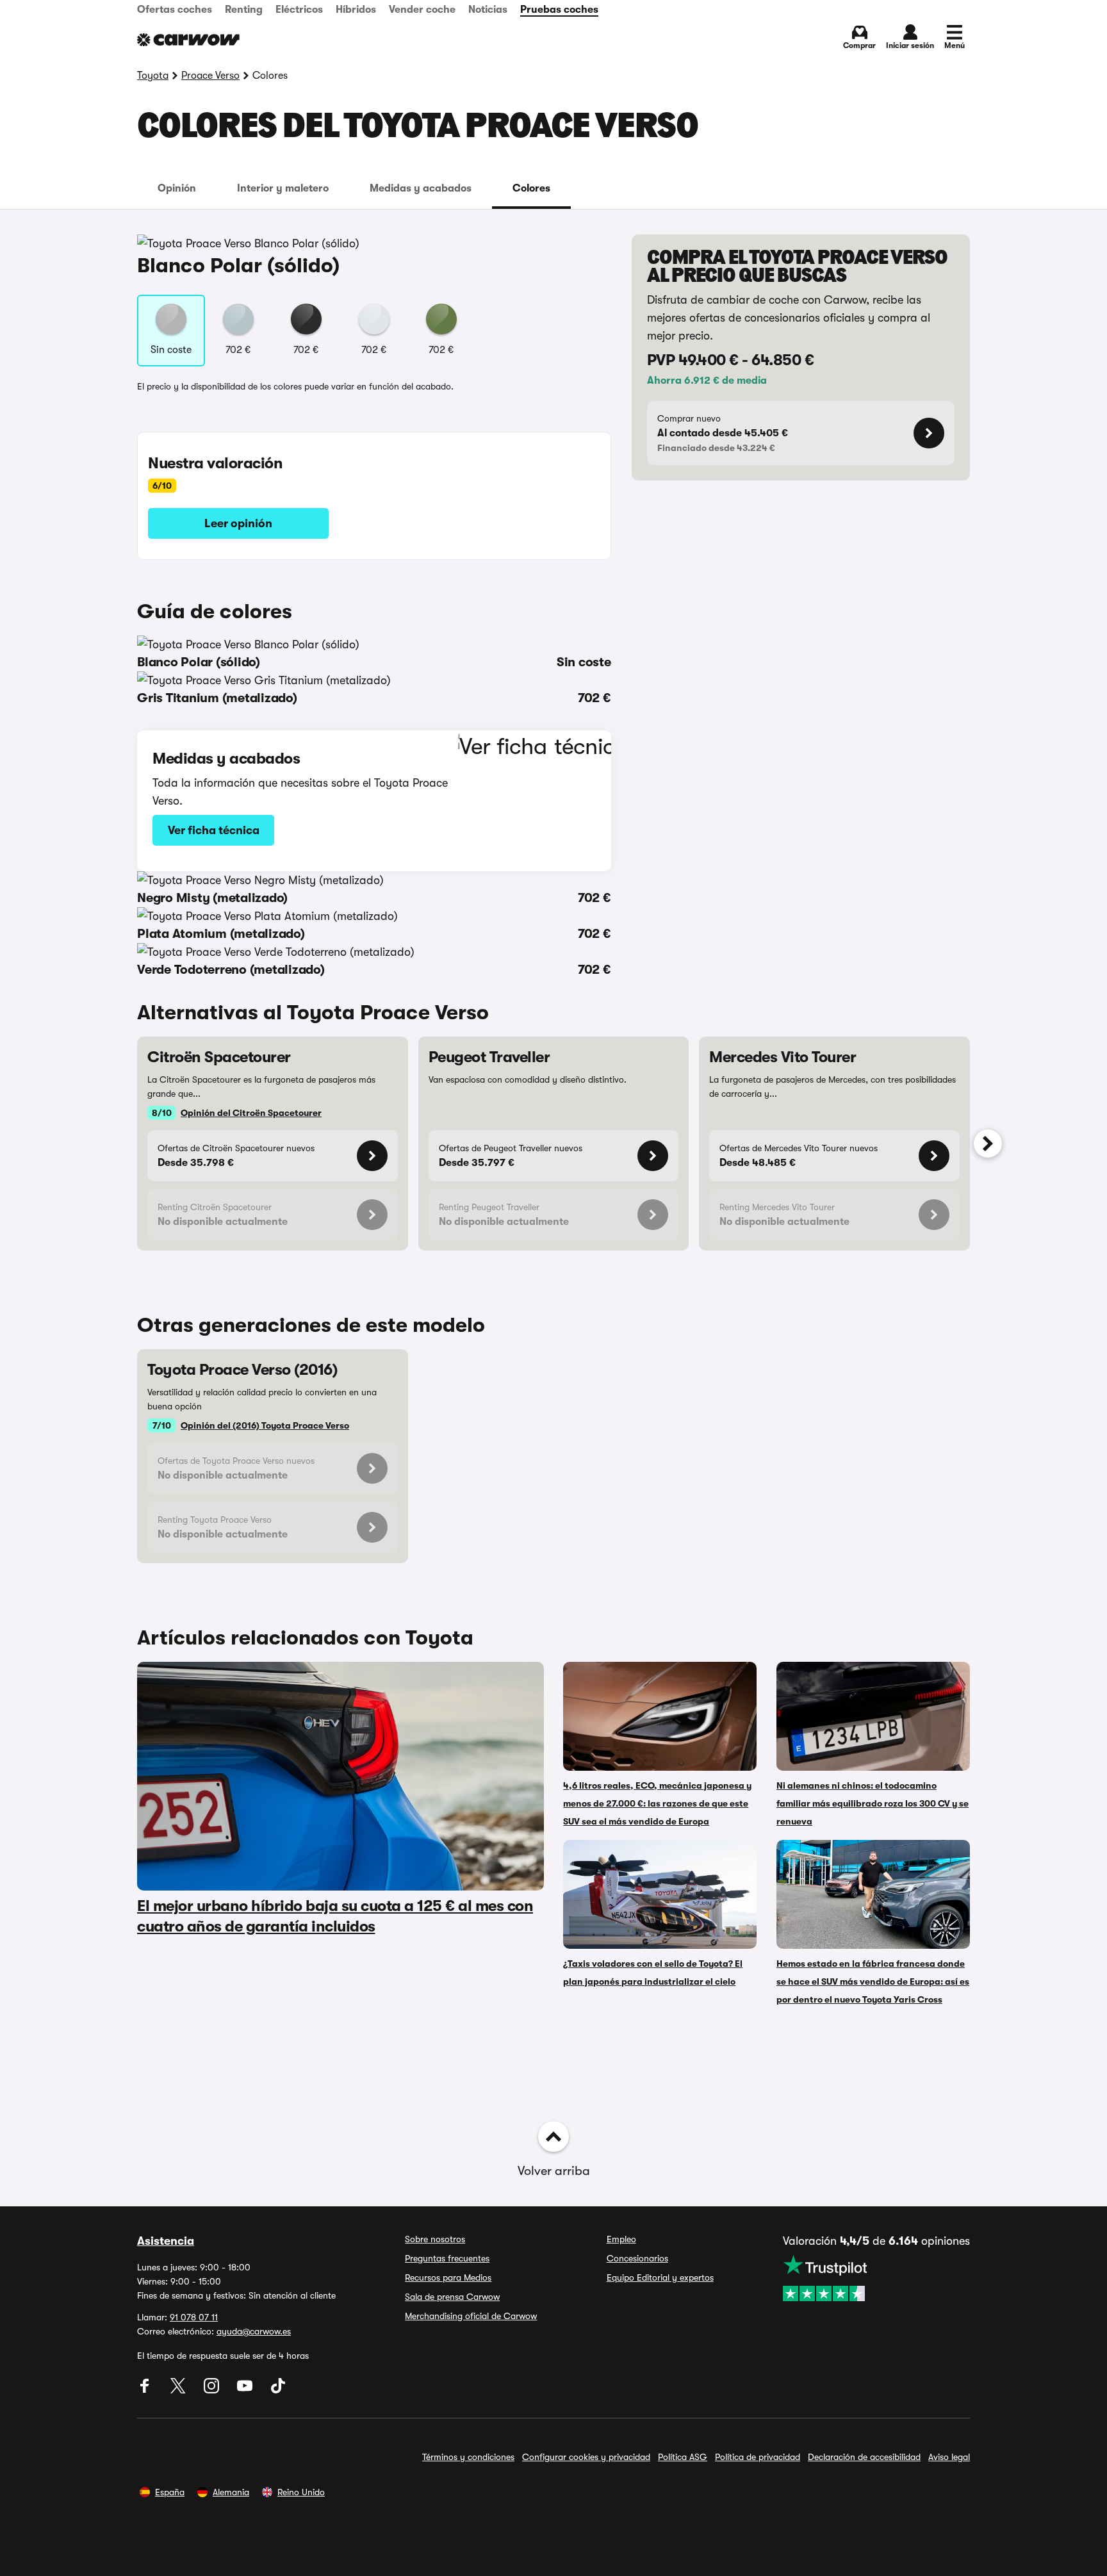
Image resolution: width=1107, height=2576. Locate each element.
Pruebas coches (559, 10)
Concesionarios (637, 2258)
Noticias (488, 10)
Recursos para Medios (448, 2277)
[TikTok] (278, 2390)
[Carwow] (188, 40)
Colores (531, 188)
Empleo (621, 2239)
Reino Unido (301, 2492)
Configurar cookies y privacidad (586, 2457)
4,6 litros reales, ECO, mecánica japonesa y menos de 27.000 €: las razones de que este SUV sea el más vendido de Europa (657, 1803)
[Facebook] (146, 2390)
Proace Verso (210, 76)
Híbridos (356, 10)
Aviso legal (949, 2457)
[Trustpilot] (876, 2278)
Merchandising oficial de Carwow (471, 2316)
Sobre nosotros (435, 2239)
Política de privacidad (758, 2457)
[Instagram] (213, 2390)
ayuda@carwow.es (254, 2331)
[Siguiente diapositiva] (988, 1144)
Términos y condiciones (468, 2457)
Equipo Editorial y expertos (660, 2277)
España (170, 2492)
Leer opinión (238, 523)
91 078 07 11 (194, 2317)
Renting (244, 10)
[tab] (177, 188)
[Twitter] (179, 2390)
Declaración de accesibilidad (864, 2457)
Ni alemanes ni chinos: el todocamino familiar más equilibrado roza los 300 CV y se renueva (873, 1803)
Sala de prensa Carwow (452, 2297)
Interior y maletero (283, 188)
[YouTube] (246, 2390)
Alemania (231, 2492)
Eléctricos (299, 10)
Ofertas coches (175, 10)
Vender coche (422, 10)
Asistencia (166, 2241)
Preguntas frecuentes (447, 2258)
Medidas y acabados (421, 188)
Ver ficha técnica (214, 830)
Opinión (177, 188)
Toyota (153, 76)
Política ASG (683, 2457)
